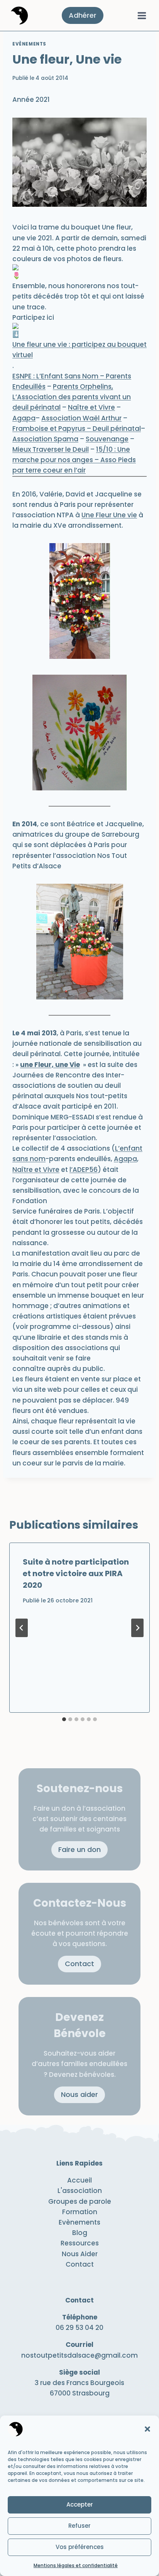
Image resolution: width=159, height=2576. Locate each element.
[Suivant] (137, 1628)
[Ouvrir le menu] (142, 15)
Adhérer (83, 15)
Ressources (80, 2243)
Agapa (125, 1159)
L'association (80, 2191)
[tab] (64, 1719)
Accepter (80, 2504)
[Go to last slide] (22, 1628)
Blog (80, 2233)
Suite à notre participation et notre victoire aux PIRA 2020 (76, 1573)
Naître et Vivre (36, 1170)
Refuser (79, 2526)
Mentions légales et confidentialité (76, 2565)
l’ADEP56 (84, 1170)
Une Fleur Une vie (109, 515)
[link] (72, 397)
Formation (80, 2212)
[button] (147, 2429)
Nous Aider (80, 2254)
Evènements (29, 44)
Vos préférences (80, 2547)
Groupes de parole (80, 2201)
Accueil (79, 2180)
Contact (80, 2264)
